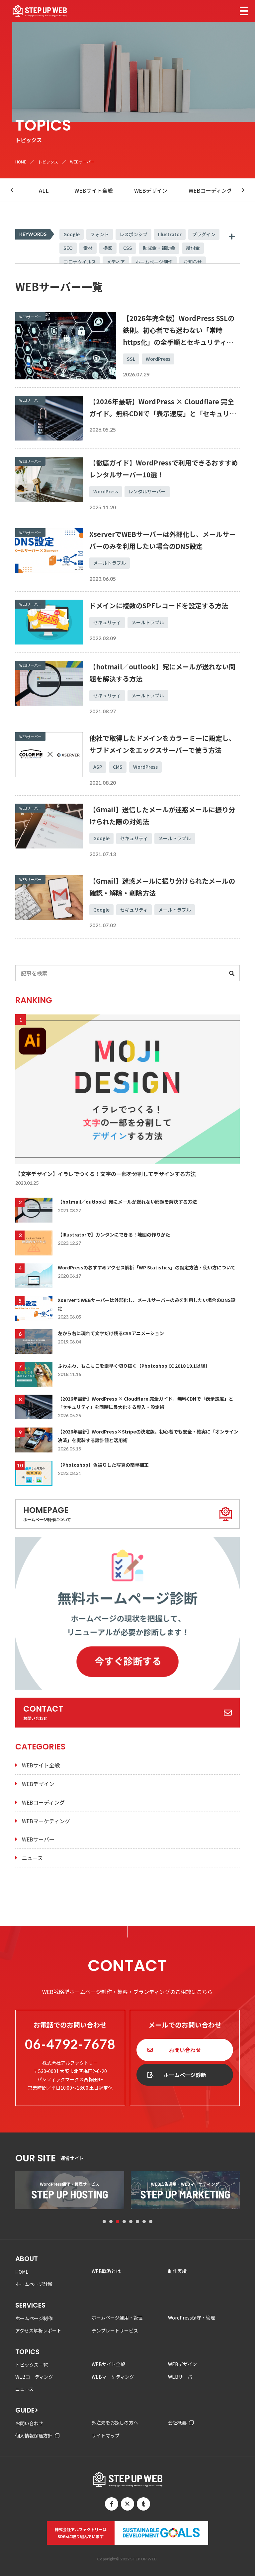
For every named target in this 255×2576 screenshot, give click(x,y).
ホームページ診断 (185, 2075)
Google (72, 234)
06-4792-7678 (70, 2044)
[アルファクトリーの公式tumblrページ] (143, 2504)
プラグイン (204, 234)
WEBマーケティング (46, 1821)
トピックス (48, 162)
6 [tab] (137, 2222)
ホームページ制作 (154, 262)
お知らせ (193, 262)
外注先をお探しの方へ (115, 2423)
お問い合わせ (43, 1712)
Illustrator (170, 234)
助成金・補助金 (159, 248)
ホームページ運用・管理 (117, 2318)
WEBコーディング (210, 190)
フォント (100, 234)
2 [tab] (111, 2222)
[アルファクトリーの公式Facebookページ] (112, 2504)
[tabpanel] (70, 2190)
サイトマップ (106, 2435)
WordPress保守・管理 (192, 2318)
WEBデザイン (151, 190)
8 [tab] (151, 2222)
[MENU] (244, 11)
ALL (44, 190)
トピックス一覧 (32, 2365)
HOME (21, 162)
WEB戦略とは (106, 2271)
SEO (68, 248)
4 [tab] (124, 2222)
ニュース (32, 1858)
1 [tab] (104, 2222)
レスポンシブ (133, 234)
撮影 (108, 248)
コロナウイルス (80, 262)
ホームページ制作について (47, 1513)
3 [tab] (118, 2222)
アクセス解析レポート (38, 2330)
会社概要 (177, 2423)
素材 (88, 248)
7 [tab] (144, 2222)
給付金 (193, 248)
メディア (116, 262)
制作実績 (177, 2271)
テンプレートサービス (115, 2330)
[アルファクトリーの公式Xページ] (127, 2504)
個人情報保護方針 (34, 2435)
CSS (128, 248)
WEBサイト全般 (94, 190)
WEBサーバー (38, 1839)
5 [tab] (131, 2222)
